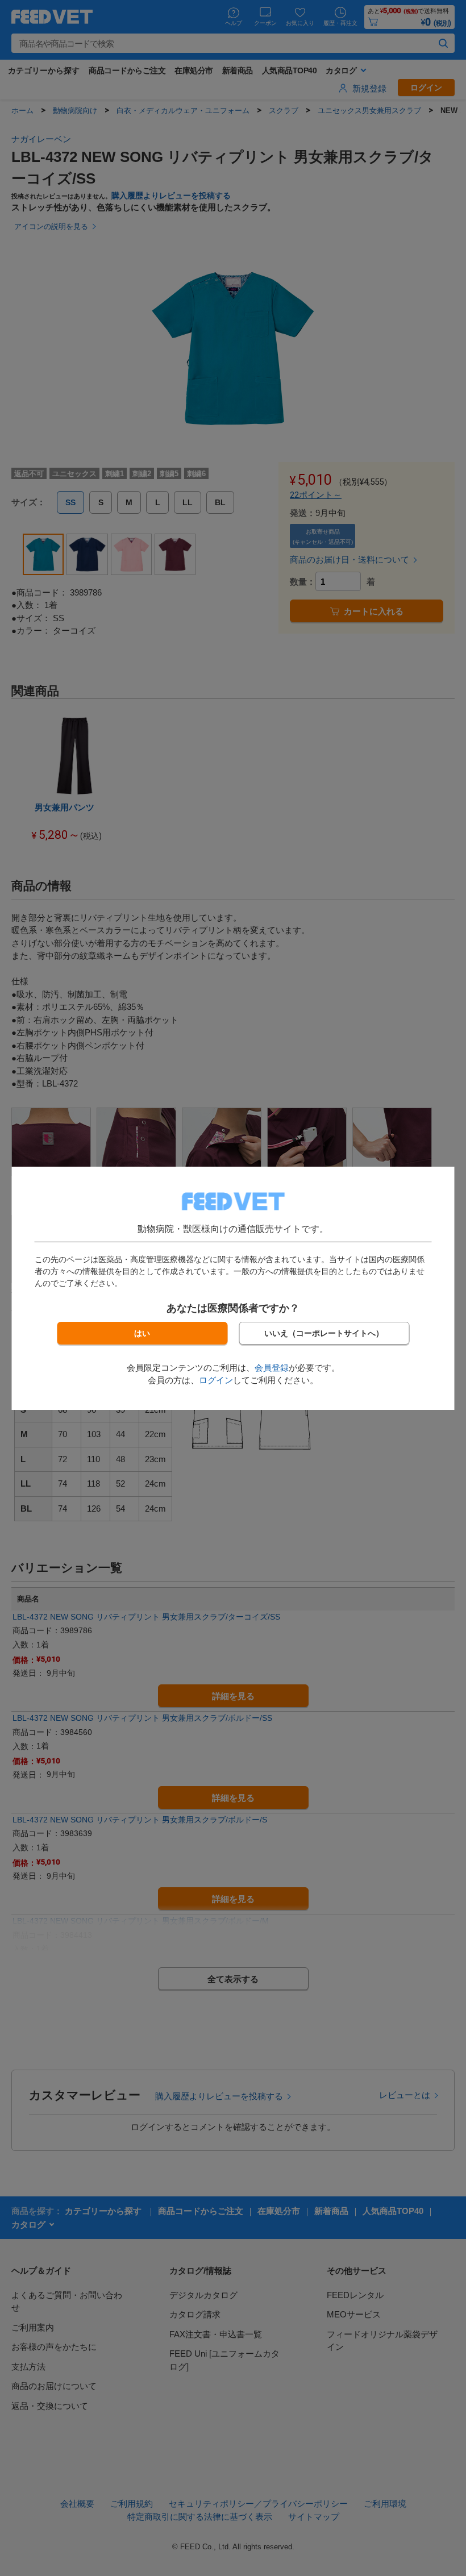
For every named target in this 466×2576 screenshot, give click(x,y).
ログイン (216, 1380)
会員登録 (272, 1368)
